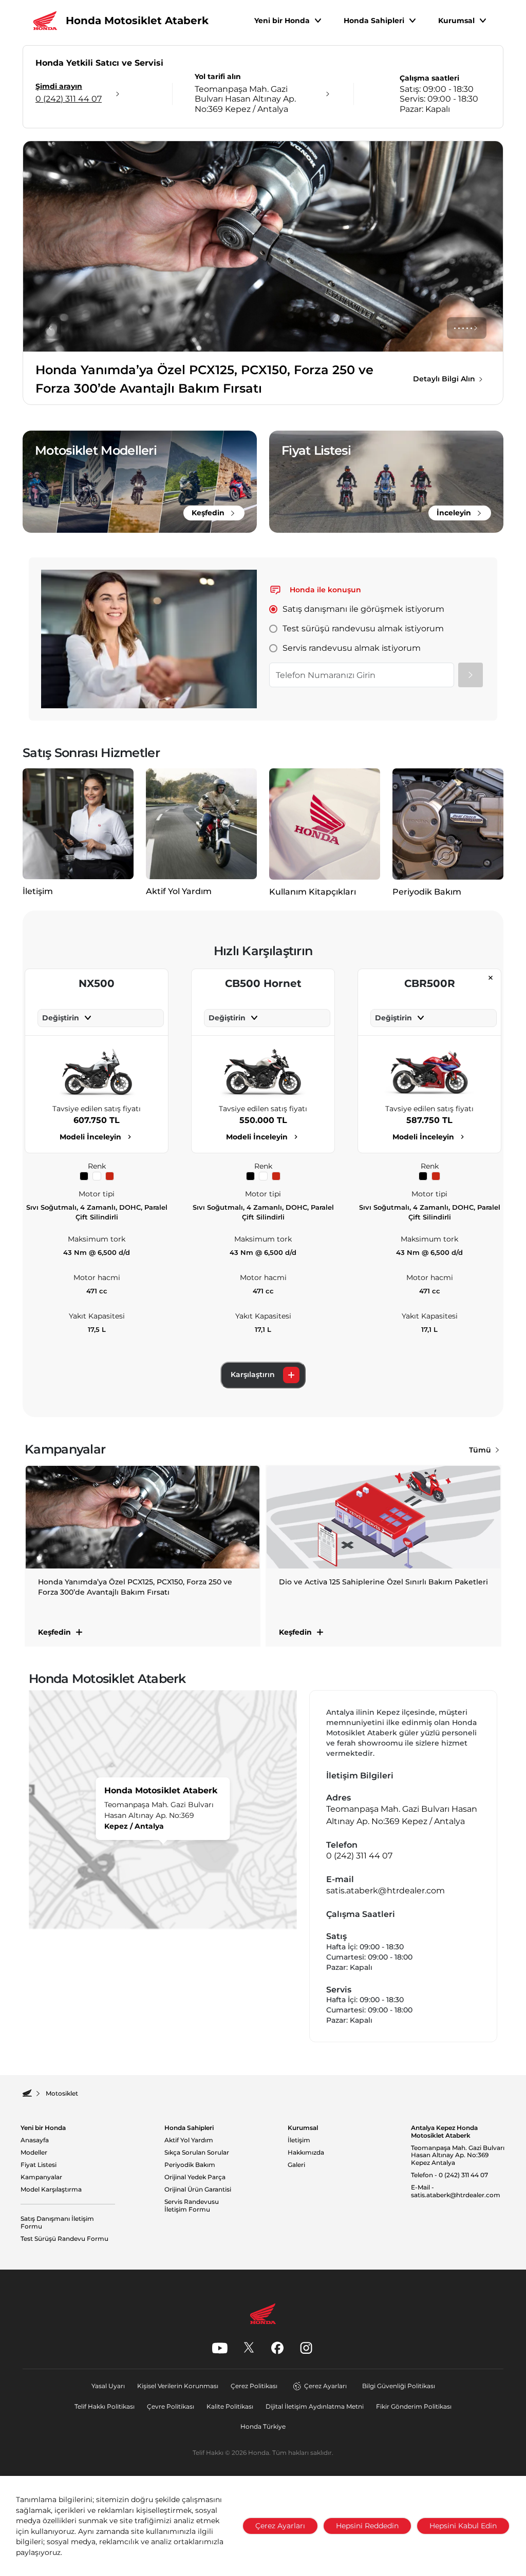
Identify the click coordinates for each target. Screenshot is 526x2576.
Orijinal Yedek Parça (195, 2177)
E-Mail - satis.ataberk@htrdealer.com (456, 2191)
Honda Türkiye (263, 2426)
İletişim (299, 2140)
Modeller (34, 2153)
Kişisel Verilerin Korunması (178, 2386)
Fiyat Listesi (39, 2165)
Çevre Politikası (171, 2406)
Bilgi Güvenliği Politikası (399, 2386)
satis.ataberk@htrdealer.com (386, 1891)
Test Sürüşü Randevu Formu (64, 2239)
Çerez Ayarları (325, 2386)
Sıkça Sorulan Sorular (197, 2153)
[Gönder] (471, 675)
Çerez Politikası (254, 2386)
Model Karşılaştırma (51, 2190)
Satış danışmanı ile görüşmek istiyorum (363, 609)
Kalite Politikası (230, 2406)
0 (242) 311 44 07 (359, 1856)
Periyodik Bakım (190, 2165)
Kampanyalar (41, 2177)
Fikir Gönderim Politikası (414, 2406)
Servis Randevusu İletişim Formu (192, 2206)
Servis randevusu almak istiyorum (352, 648)
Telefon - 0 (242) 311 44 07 (449, 2175)
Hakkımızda (306, 2153)
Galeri (296, 2165)
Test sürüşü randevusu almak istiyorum (363, 628)
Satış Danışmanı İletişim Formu (57, 2223)
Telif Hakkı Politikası (105, 2406)
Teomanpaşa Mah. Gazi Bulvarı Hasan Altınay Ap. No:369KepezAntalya (458, 2155)
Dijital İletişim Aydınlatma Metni (315, 2406)
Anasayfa (35, 2140)
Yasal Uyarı (108, 2386)
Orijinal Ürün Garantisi (198, 2190)
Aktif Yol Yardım (189, 2140)
